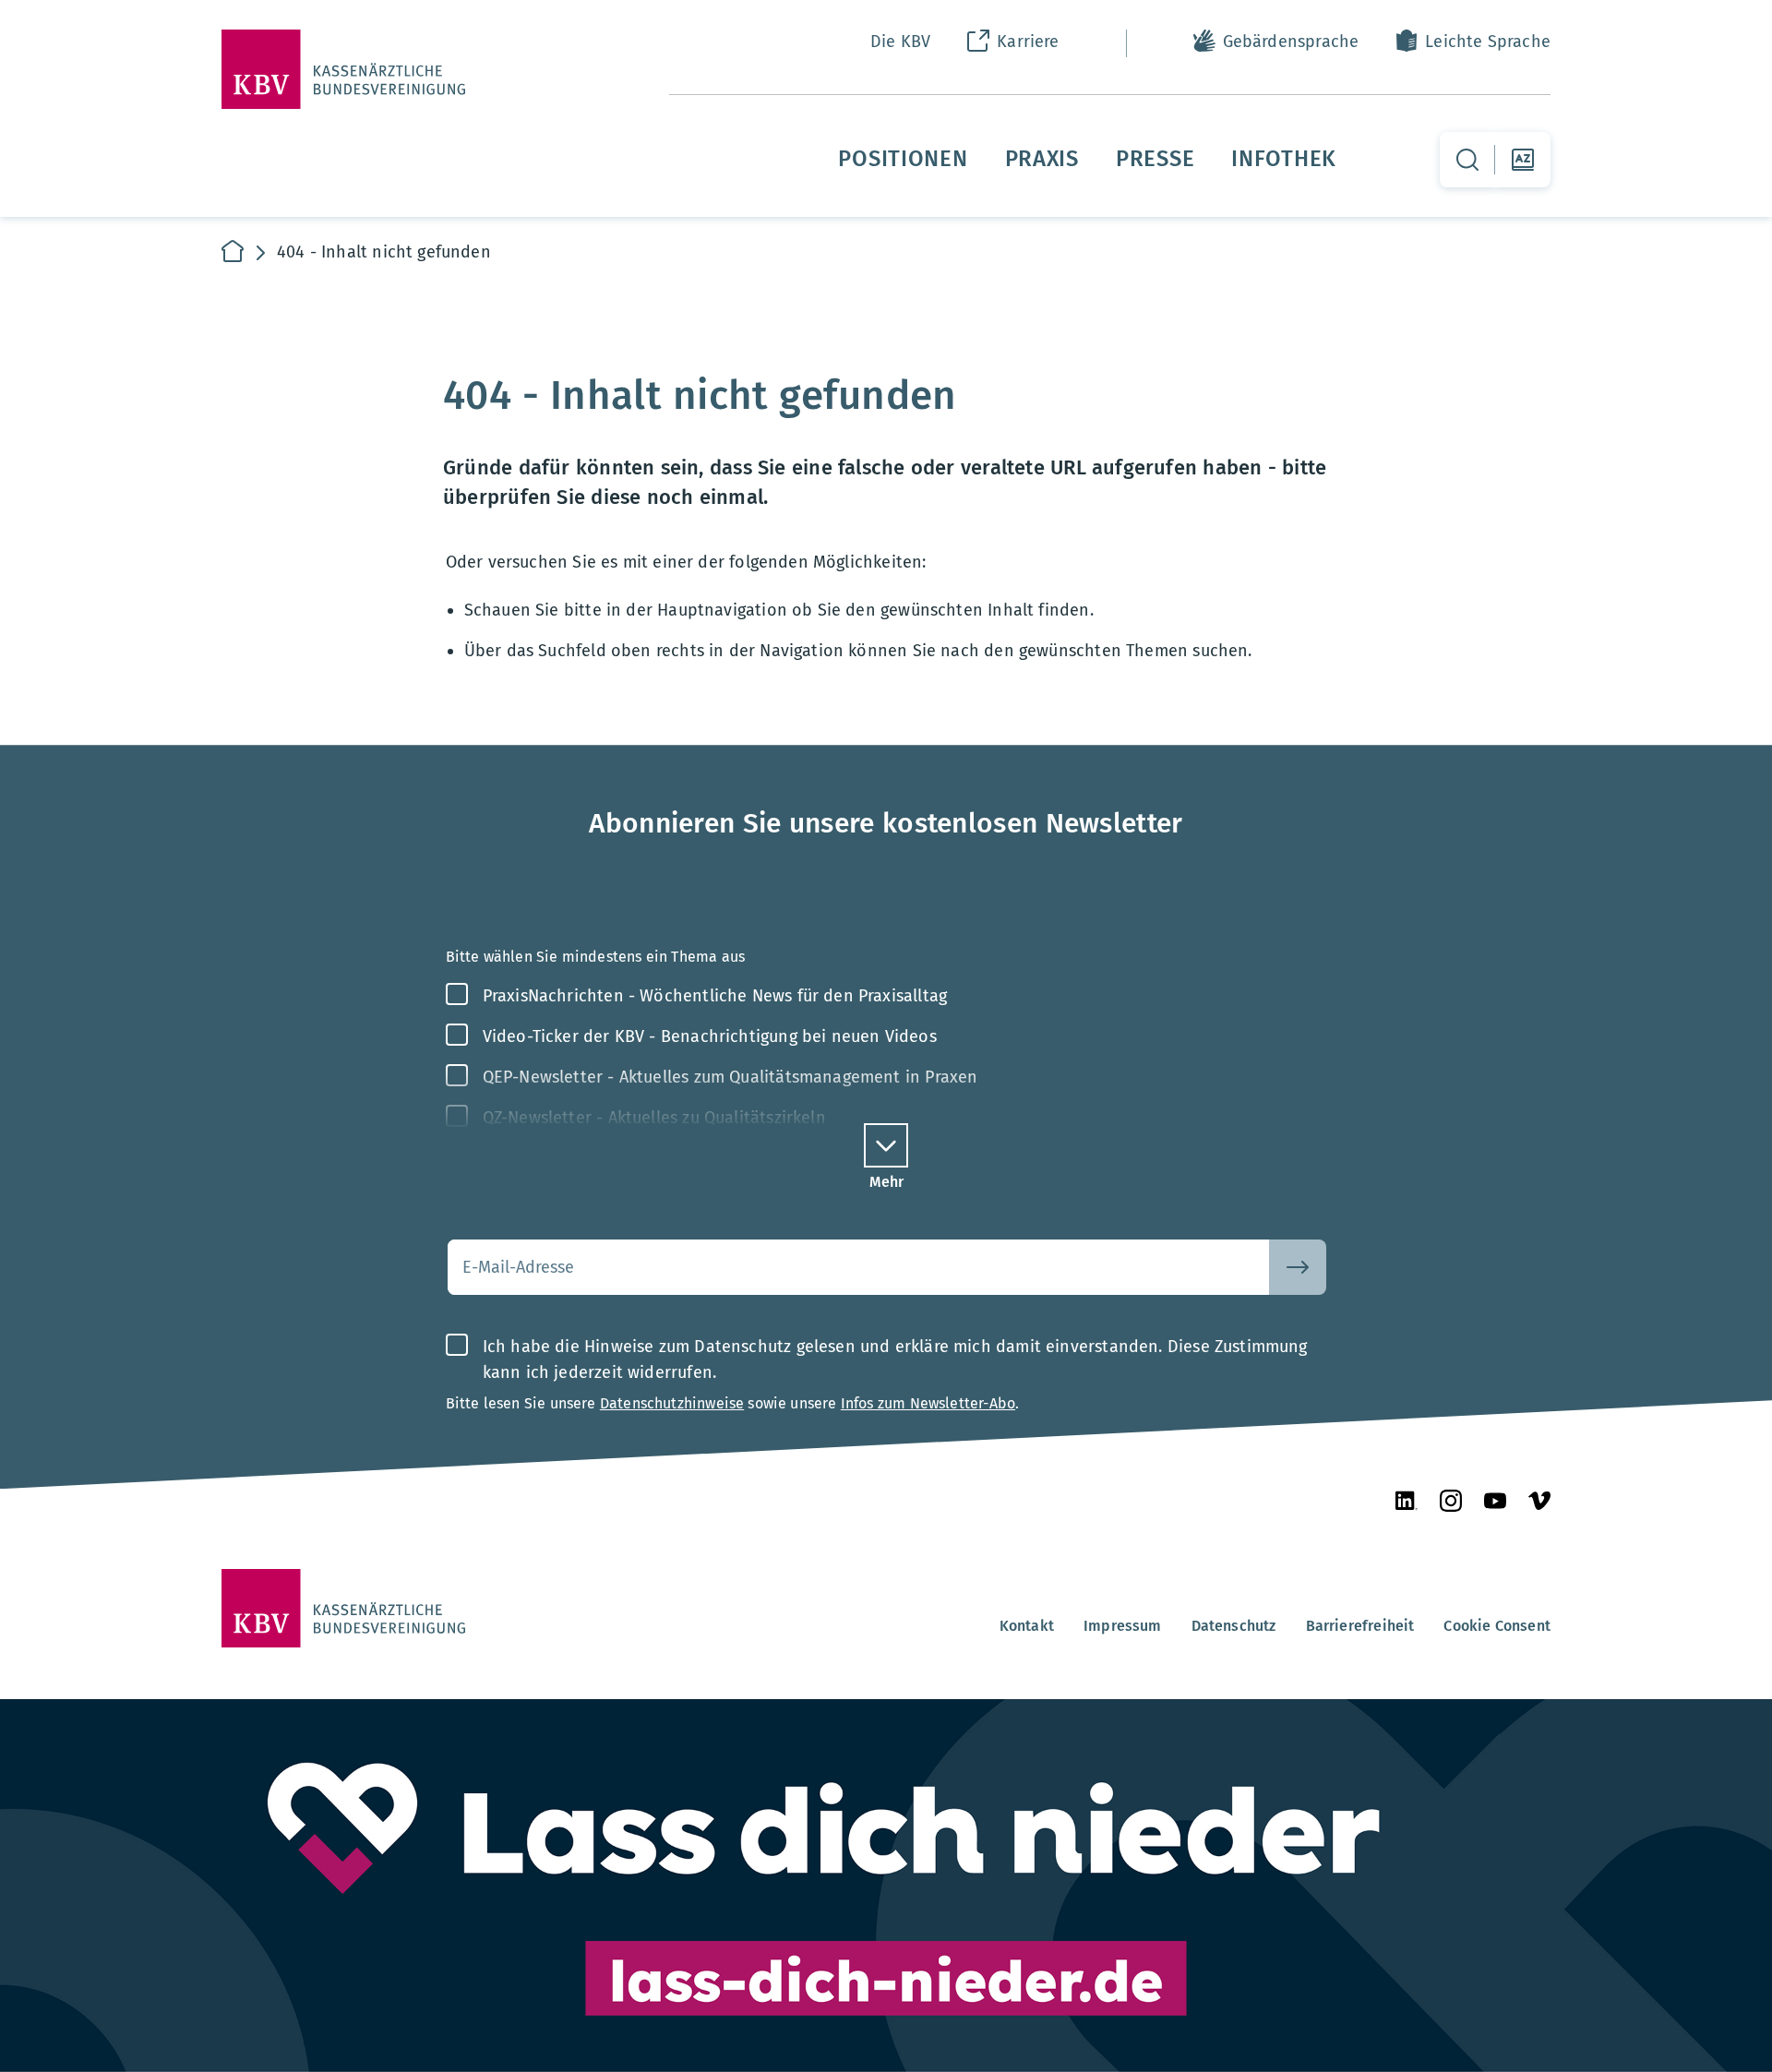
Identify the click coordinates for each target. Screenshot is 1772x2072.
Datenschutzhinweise (672, 1403)
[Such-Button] (1298, 1267)
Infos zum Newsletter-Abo (928, 1403)
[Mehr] (886, 1145)
